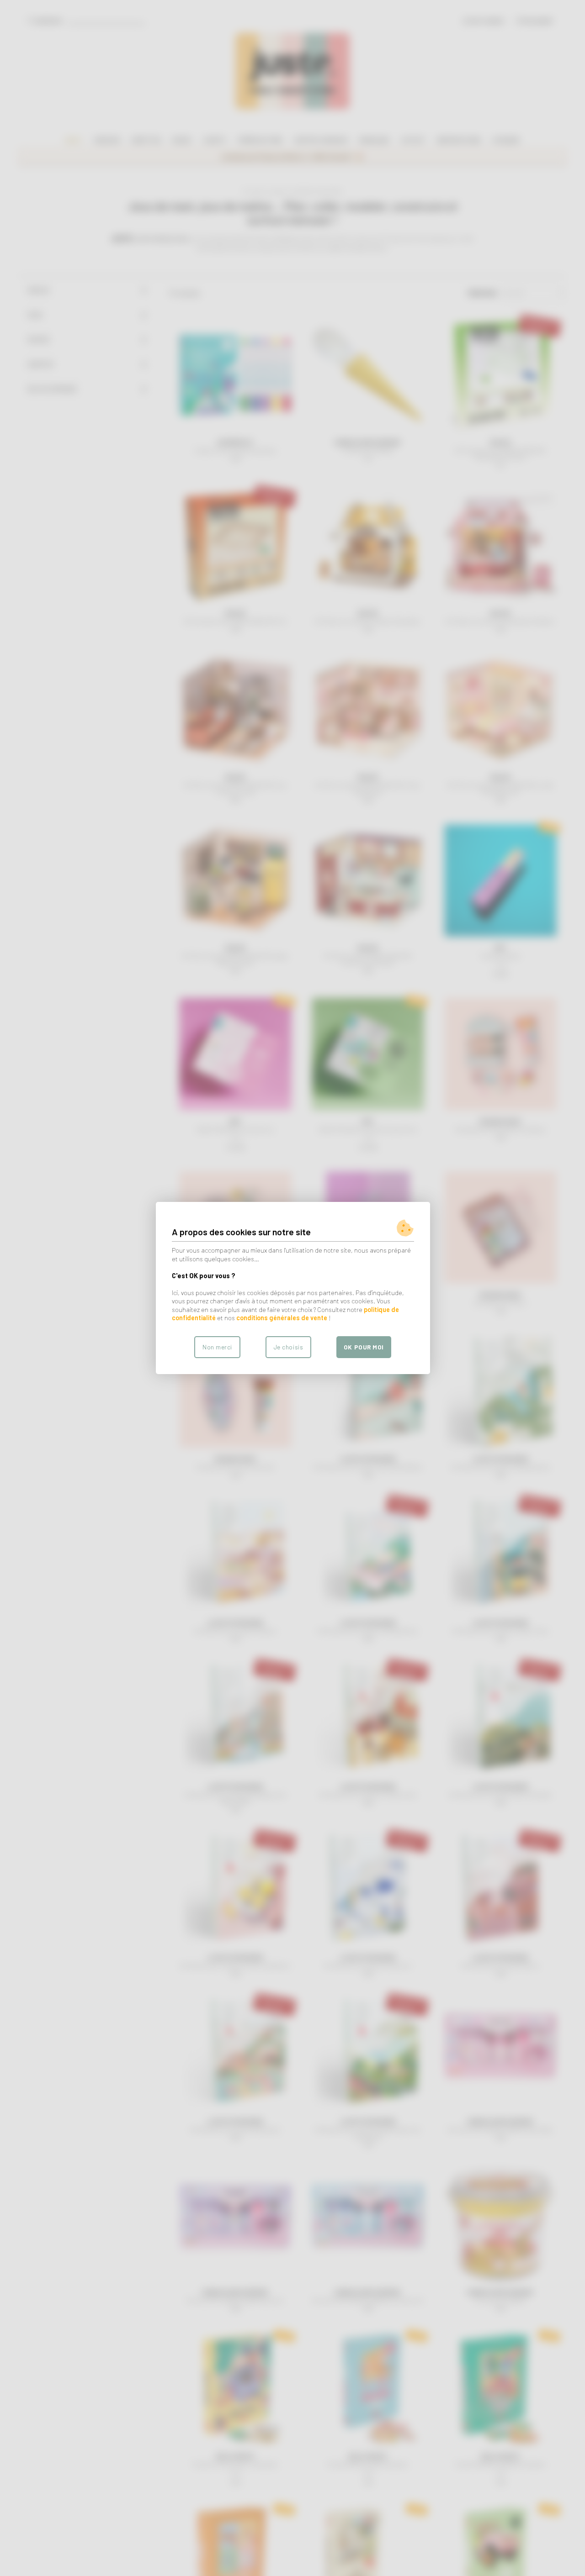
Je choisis (288, 1347)
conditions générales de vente (282, 1318)
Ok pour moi (364, 1347)
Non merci (217, 1347)
